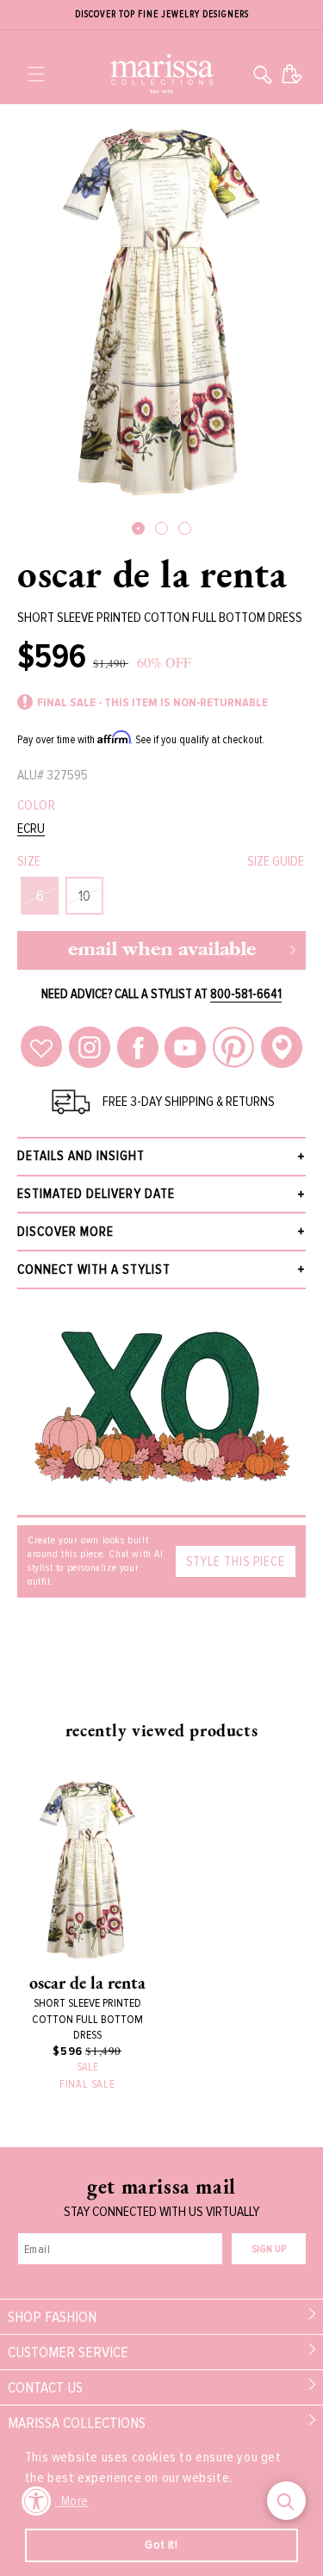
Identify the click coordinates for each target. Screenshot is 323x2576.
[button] (36, 74)
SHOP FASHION (52, 2317)
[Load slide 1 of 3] (138, 528)
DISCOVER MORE (65, 1232)
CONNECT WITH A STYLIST (94, 1269)
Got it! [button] (161, 2545)
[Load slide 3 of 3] (185, 528)
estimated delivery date (96, 1194)
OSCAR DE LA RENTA (152, 574)
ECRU (31, 829)
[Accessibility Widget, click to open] (37, 2501)
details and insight (81, 1156)
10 (84, 896)
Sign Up (269, 2249)
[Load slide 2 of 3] (161, 528)
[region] (161, 15)
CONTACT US (45, 2387)
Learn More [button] (58, 2501)
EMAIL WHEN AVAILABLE (162, 950)
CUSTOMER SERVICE (68, 2352)
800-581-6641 (246, 994)
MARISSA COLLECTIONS (77, 2423)
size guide (276, 861)
